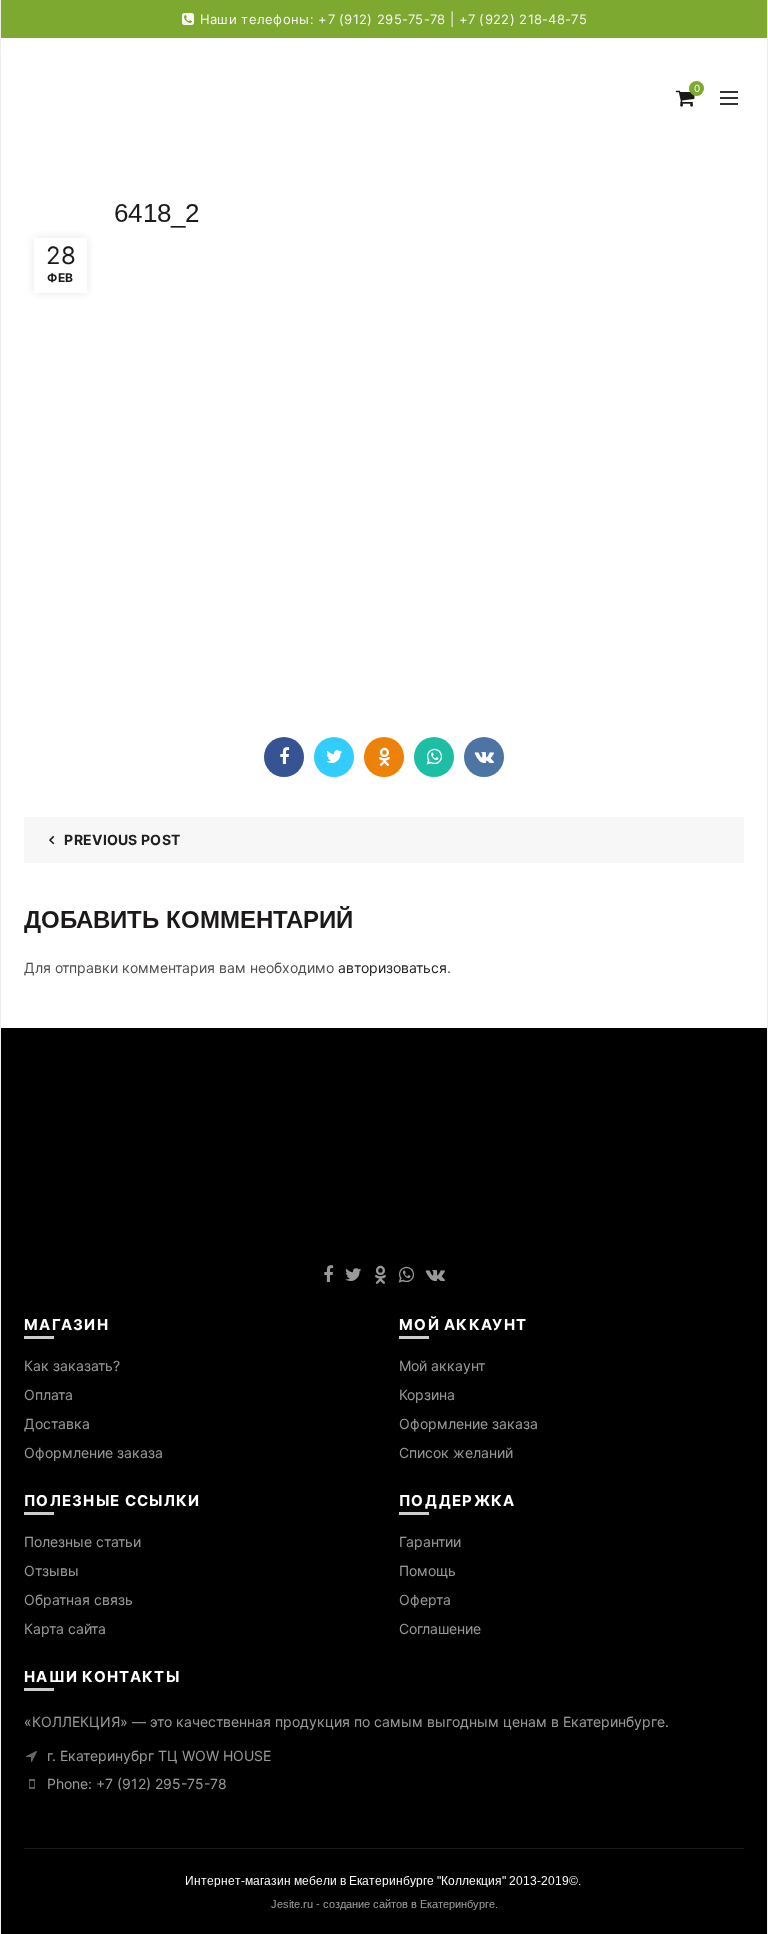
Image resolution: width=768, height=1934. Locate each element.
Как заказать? (72, 1365)
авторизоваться (392, 967)
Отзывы (51, 1570)
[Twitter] (334, 757)
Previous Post (122, 839)
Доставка (57, 1423)
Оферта (425, 1599)
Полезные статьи (82, 1541)
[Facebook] (284, 757)
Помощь (427, 1570)
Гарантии (430, 1541)
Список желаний (456, 1452)
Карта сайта (65, 1628)
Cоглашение (440, 1628)
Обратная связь (78, 1599)
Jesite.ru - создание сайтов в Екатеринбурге (383, 1904)
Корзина (427, 1394)
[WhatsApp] (434, 757)
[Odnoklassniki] (384, 757)
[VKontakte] (484, 757)
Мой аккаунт (442, 1365)
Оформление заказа (93, 1452)
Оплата (48, 1394)
